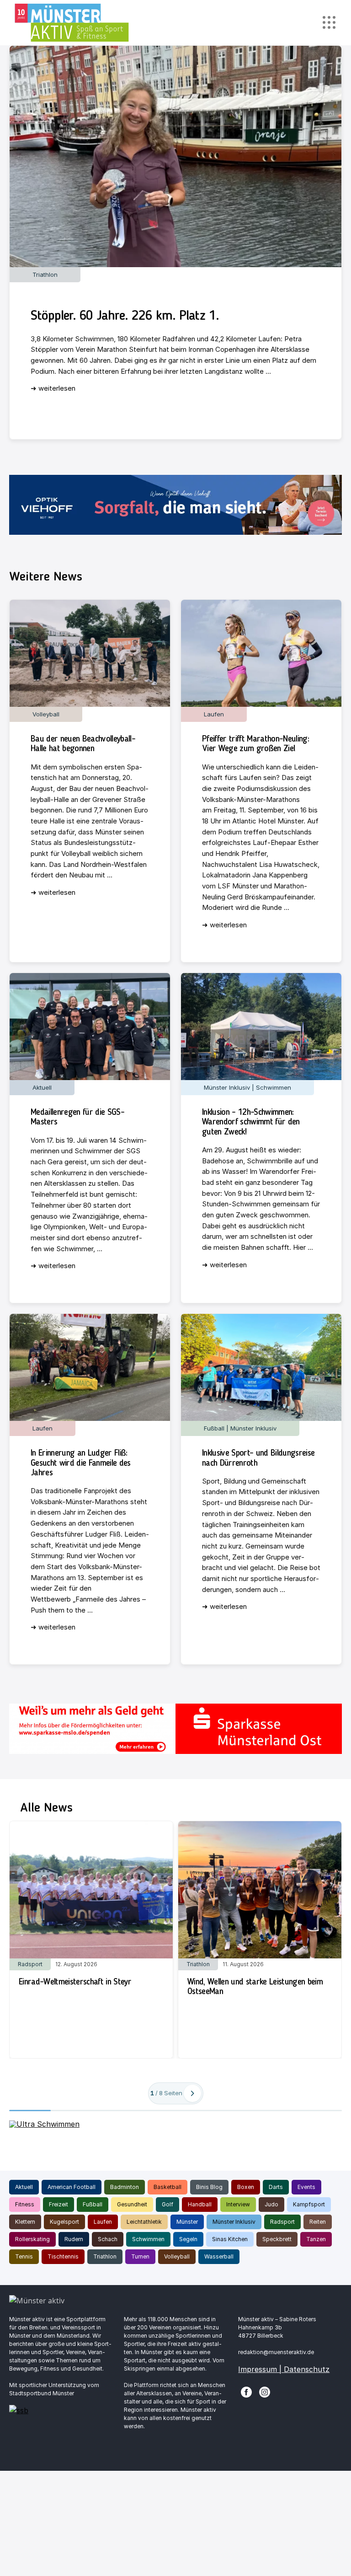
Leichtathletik (144, 2222)
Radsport (282, 2222)
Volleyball (177, 2256)
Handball (200, 2204)
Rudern (74, 2239)
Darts (276, 2187)
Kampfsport (309, 2204)
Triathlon (105, 2256)
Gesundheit (132, 2204)
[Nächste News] (192, 2093)
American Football (72, 2187)
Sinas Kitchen (230, 2239)
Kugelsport (64, 2222)
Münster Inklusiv (234, 2222)
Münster (187, 2222)
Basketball (168, 2187)
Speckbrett (277, 2239)
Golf (168, 2204)
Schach (108, 2239)
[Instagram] (265, 2391)
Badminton (125, 2187)
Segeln (188, 2239)
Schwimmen (148, 2239)
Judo (271, 2204)
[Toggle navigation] (329, 23)
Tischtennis (63, 2256)
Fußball (93, 2204)
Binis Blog (209, 2187)
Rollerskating (32, 2239)
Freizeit (58, 2204)
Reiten (318, 2222)
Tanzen (316, 2239)
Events (306, 2187)
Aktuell (24, 2187)
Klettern (25, 2222)
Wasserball (219, 2256)
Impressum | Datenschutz (284, 2369)
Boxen (246, 2187)
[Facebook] (246, 2391)
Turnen (140, 2256)
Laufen (103, 2222)
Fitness (25, 2204)
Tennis (24, 2256)
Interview (238, 2204)
